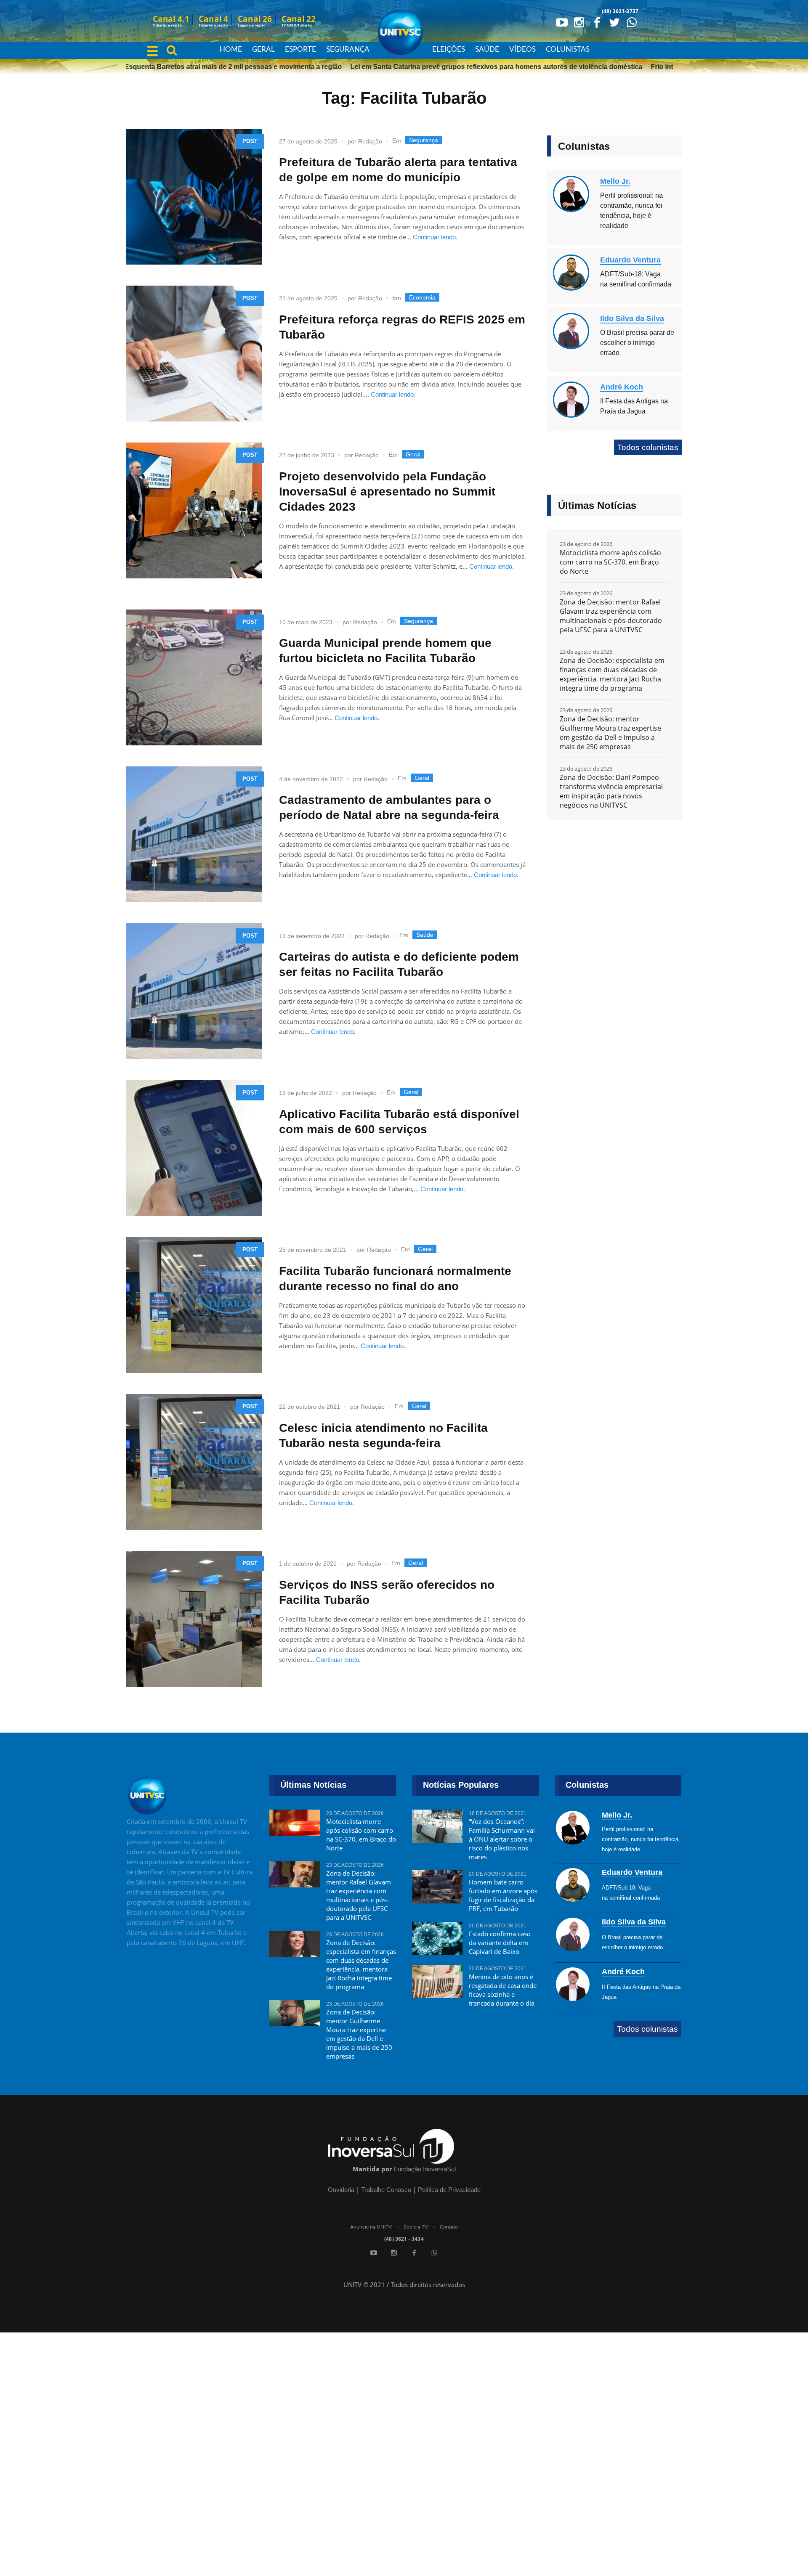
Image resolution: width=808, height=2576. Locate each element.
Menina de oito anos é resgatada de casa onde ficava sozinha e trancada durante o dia (503, 1990)
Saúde (425, 935)
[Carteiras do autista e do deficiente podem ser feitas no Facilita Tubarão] (194, 991)
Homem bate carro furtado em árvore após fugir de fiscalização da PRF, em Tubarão (503, 1895)
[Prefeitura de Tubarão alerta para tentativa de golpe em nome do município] (194, 197)
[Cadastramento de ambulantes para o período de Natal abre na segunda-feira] (194, 834)
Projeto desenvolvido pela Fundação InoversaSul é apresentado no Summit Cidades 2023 (387, 492)
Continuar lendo (434, 237)
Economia (422, 297)
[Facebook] (597, 22)
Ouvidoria (341, 2190)
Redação (370, 141)
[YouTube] (561, 22)
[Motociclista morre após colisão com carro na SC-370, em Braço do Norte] (295, 1826)
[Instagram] (579, 22)
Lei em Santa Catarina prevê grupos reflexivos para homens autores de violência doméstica (458, 67)
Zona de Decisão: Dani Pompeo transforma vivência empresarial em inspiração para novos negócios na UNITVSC (611, 791)
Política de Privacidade (449, 2190)
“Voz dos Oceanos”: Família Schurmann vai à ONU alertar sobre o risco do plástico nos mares (502, 1839)
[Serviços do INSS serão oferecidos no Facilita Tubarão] (194, 1619)
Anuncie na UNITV (371, 2227)
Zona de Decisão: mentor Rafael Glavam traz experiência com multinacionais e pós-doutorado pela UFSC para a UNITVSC (611, 616)
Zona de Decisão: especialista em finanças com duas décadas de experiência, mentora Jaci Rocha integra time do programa (612, 674)
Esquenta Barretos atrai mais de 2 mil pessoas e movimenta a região (195, 67)
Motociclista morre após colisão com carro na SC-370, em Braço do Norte (610, 562)
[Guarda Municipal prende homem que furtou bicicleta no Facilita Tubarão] (194, 677)
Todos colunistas (648, 447)
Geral (413, 454)
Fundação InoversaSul (425, 2169)
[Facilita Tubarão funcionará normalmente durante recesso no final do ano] (194, 1305)
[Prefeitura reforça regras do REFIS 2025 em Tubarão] (194, 354)
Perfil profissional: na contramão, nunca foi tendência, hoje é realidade (641, 1839)
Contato (449, 2227)
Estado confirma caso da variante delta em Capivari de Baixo (500, 1943)
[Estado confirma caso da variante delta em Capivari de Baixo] (437, 1938)
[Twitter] (614, 22)
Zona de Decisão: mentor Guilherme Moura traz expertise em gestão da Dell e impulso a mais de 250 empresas (610, 733)
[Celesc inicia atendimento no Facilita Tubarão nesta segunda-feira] (194, 1462)
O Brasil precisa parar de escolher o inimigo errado (637, 343)
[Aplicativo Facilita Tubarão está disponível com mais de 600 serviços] (194, 1148)
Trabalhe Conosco (386, 2190)
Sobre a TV (416, 2227)
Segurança (424, 140)
